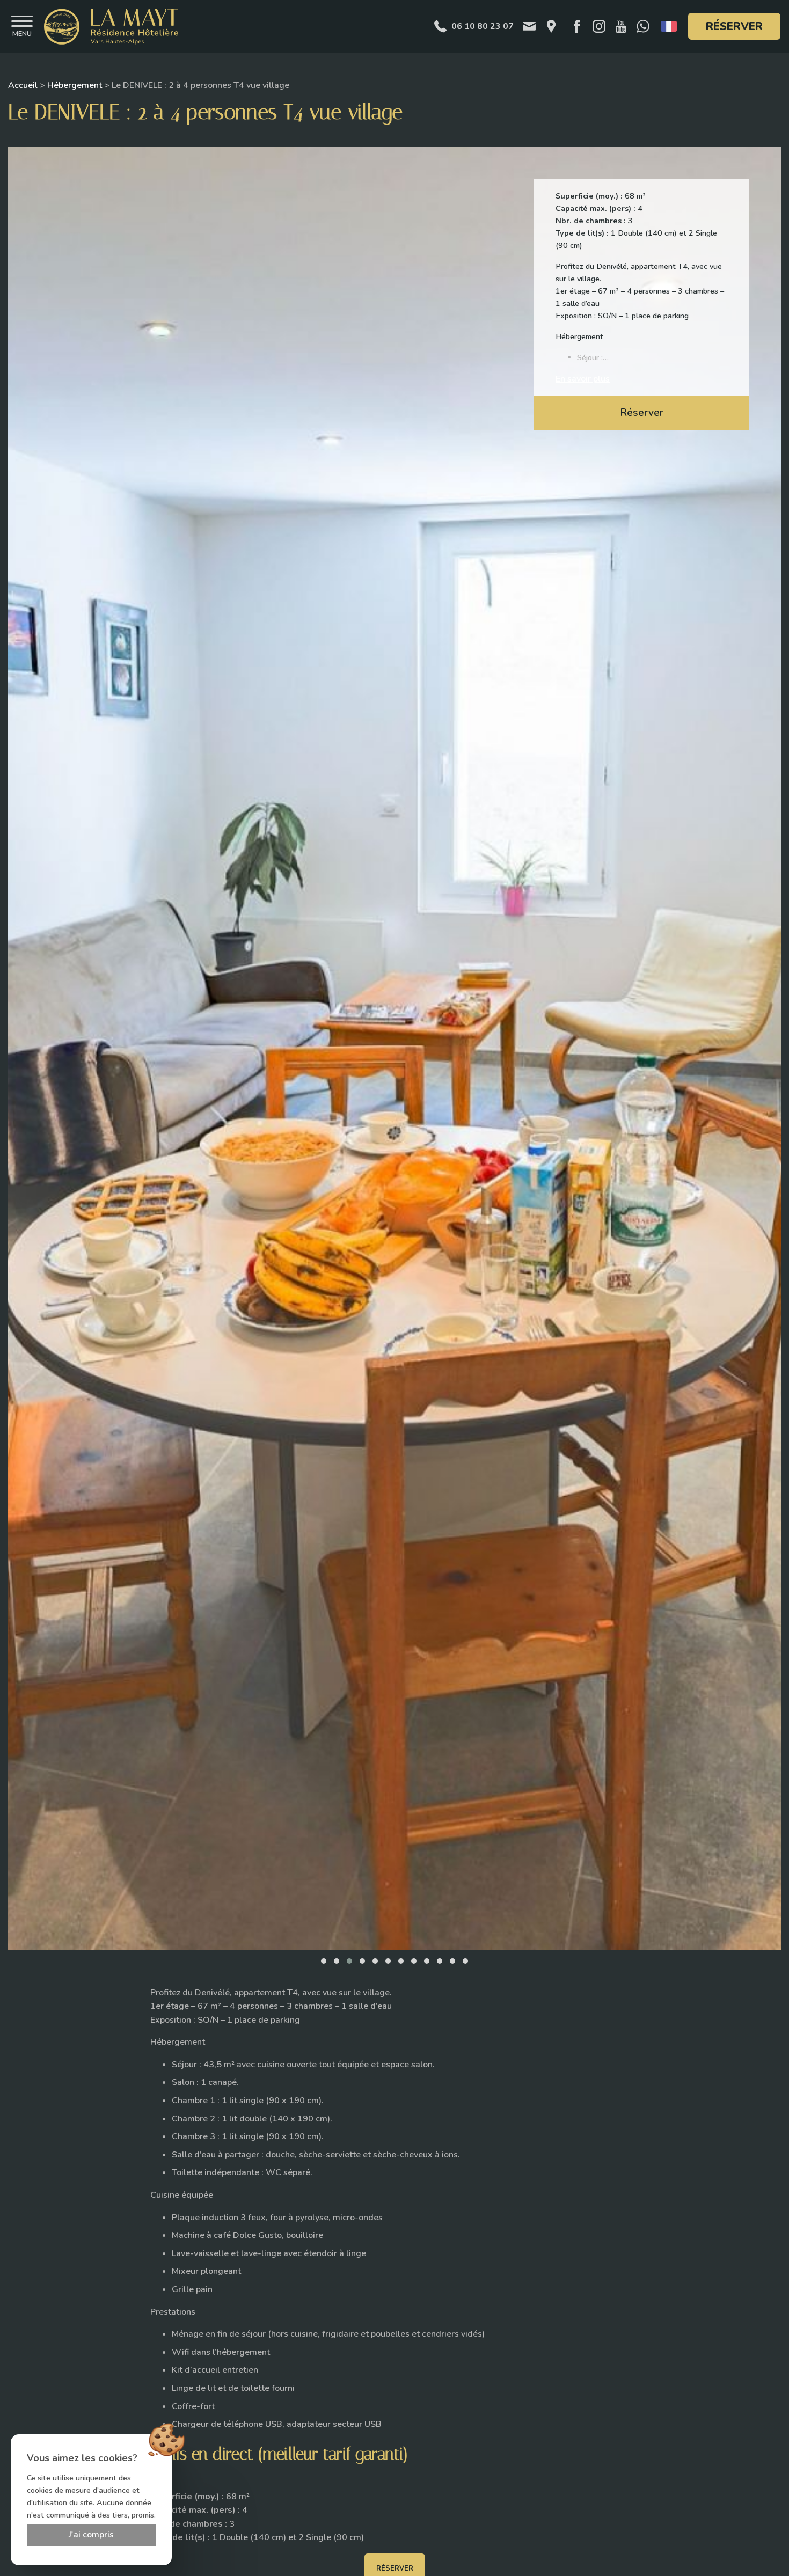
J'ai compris (91, 2535)
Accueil (23, 85)
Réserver (734, 26)
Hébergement (75, 85)
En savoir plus (583, 379)
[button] (324, 1961)
